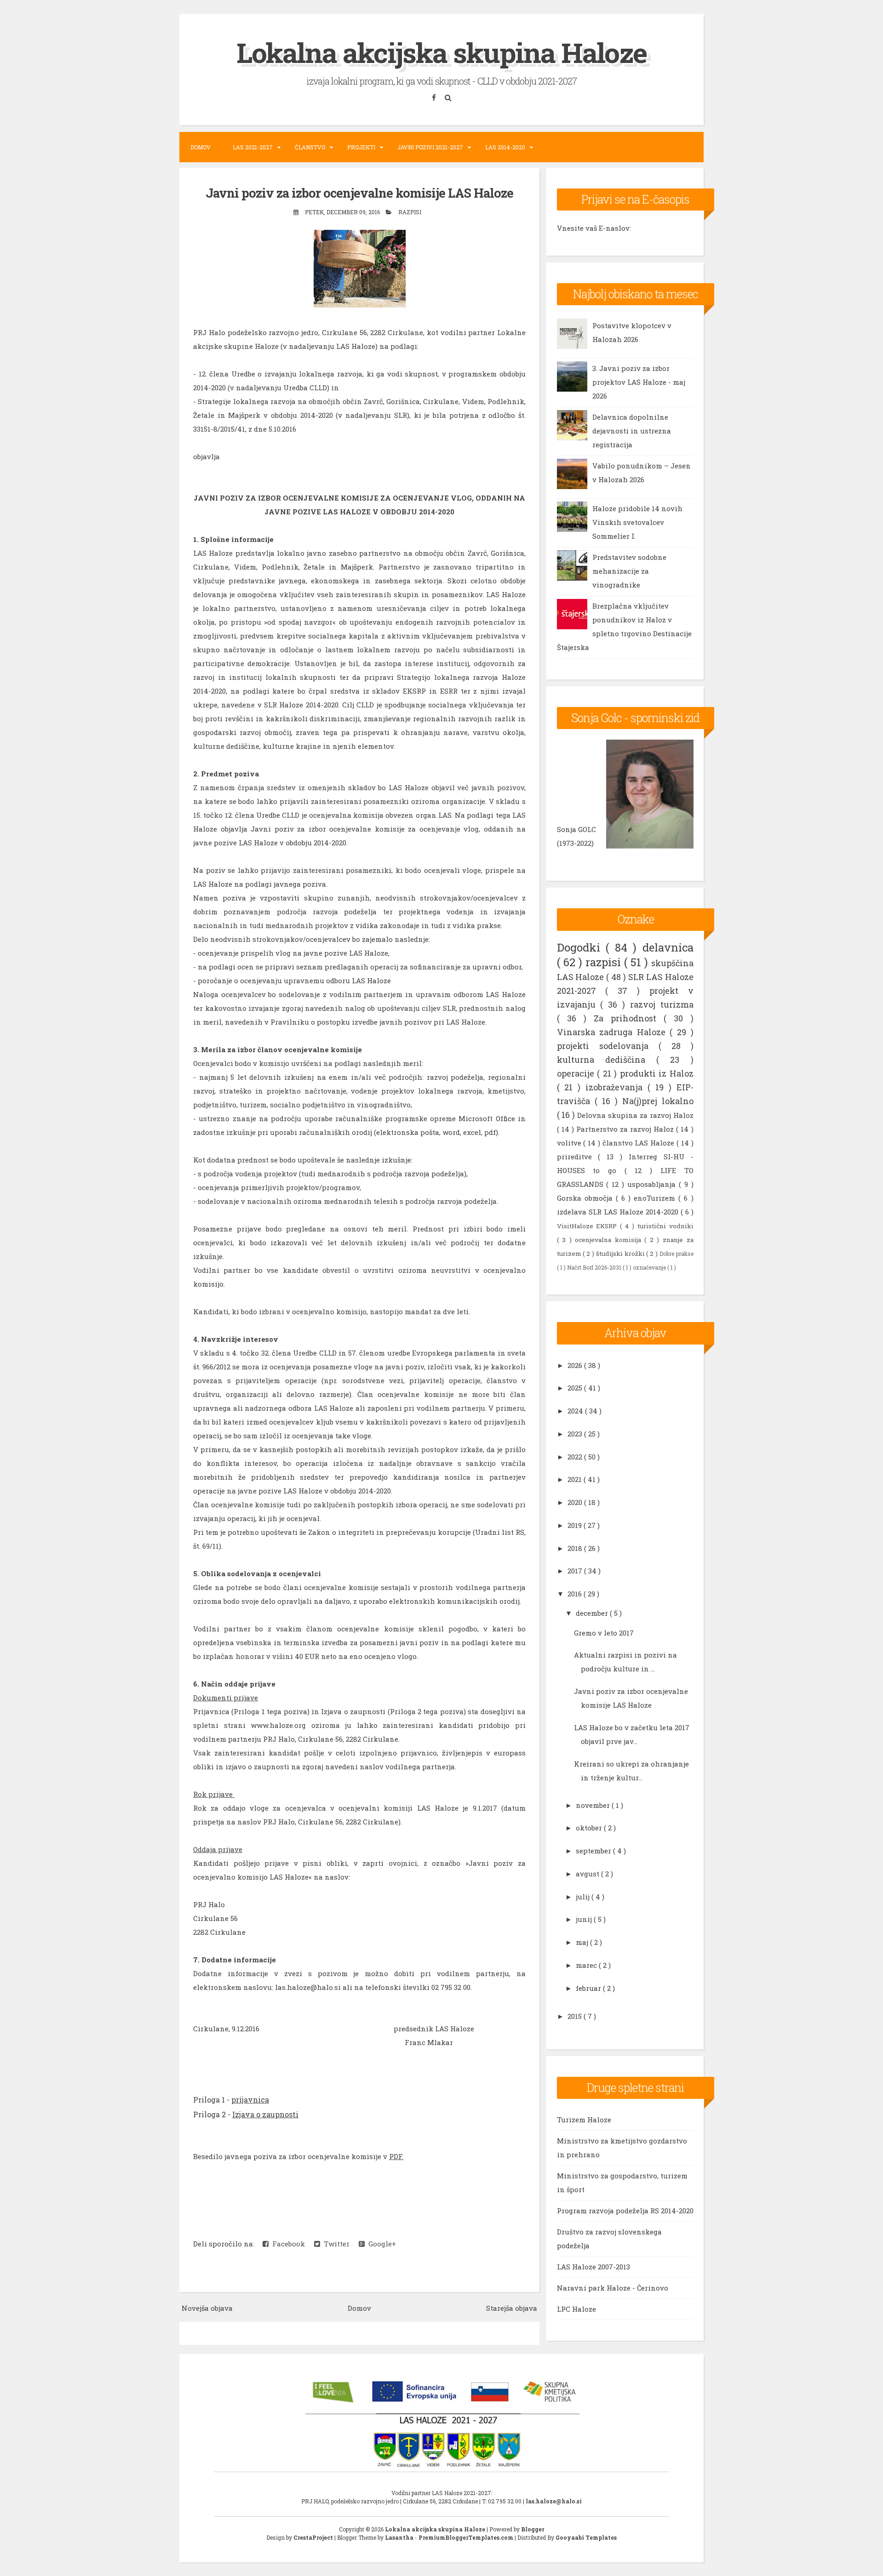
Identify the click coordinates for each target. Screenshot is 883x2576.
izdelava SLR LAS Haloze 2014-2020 (619, 1212)
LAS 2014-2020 (505, 147)
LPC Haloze (576, 2309)
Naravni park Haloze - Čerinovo (613, 2288)
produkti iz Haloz (657, 1073)
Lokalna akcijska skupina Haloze (441, 52)
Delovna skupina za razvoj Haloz (635, 1115)
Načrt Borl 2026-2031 (595, 1267)
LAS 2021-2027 (253, 147)
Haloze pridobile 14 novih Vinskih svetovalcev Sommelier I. (637, 522)
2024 (576, 1411)
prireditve (578, 1157)
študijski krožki (621, 1254)
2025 (576, 1388)
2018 (576, 1548)
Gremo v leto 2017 (604, 1633)
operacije (577, 1073)
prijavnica (250, 2100)
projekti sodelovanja (608, 1046)
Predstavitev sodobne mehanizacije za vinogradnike (629, 571)
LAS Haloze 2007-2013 (593, 2267)
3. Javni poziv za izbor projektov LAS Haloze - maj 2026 (639, 382)
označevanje (650, 1267)
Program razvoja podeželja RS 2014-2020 (625, 2211)
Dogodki (582, 947)
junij (585, 1919)
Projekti (361, 147)
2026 (576, 1365)
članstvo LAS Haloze (639, 1143)
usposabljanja (653, 1184)
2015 (576, 2016)
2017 (576, 1571)
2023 (576, 1434)
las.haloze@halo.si (554, 2501)
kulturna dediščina (607, 1060)
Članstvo (310, 147)
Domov (201, 147)
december (593, 1613)
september (594, 1851)
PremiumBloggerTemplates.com (467, 2537)
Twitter (335, 2244)
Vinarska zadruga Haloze (614, 1032)
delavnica (668, 947)
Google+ (380, 2244)
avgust (588, 1874)
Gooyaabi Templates (586, 2537)
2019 (576, 1525)
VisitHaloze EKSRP (589, 1226)
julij (584, 1897)
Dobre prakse (677, 1254)
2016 (576, 1594)
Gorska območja (586, 1198)
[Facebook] (435, 97)
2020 (576, 1502)
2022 (576, 1457)
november (594, 1805)
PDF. (396, 2156)
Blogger (533, 2529)
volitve (570, 1143)
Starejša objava (512, 2308)
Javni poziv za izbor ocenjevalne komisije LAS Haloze (359, 193)
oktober (590, 1828)
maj (583, 1942)
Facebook (287, 2244)
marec (587, 1965)
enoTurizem (656, 1198)
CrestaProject (314, 2537)
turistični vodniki (665, 1226)
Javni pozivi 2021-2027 (430, 147)
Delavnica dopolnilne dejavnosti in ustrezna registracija (632, 431)
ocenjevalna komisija (610, 1240)
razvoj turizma (662, 1004)
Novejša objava (207, 2308)
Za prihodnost (629, 1018)
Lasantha (400, 2537)
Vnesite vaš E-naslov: (594, 228)
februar (589, 1988)
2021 (576, 1479)
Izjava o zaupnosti (265, 2114)
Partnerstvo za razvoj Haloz (626, 1129)
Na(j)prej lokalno (658, 1101)
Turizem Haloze (584, 2120)
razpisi (410, 212)
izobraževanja (616, 1087)
